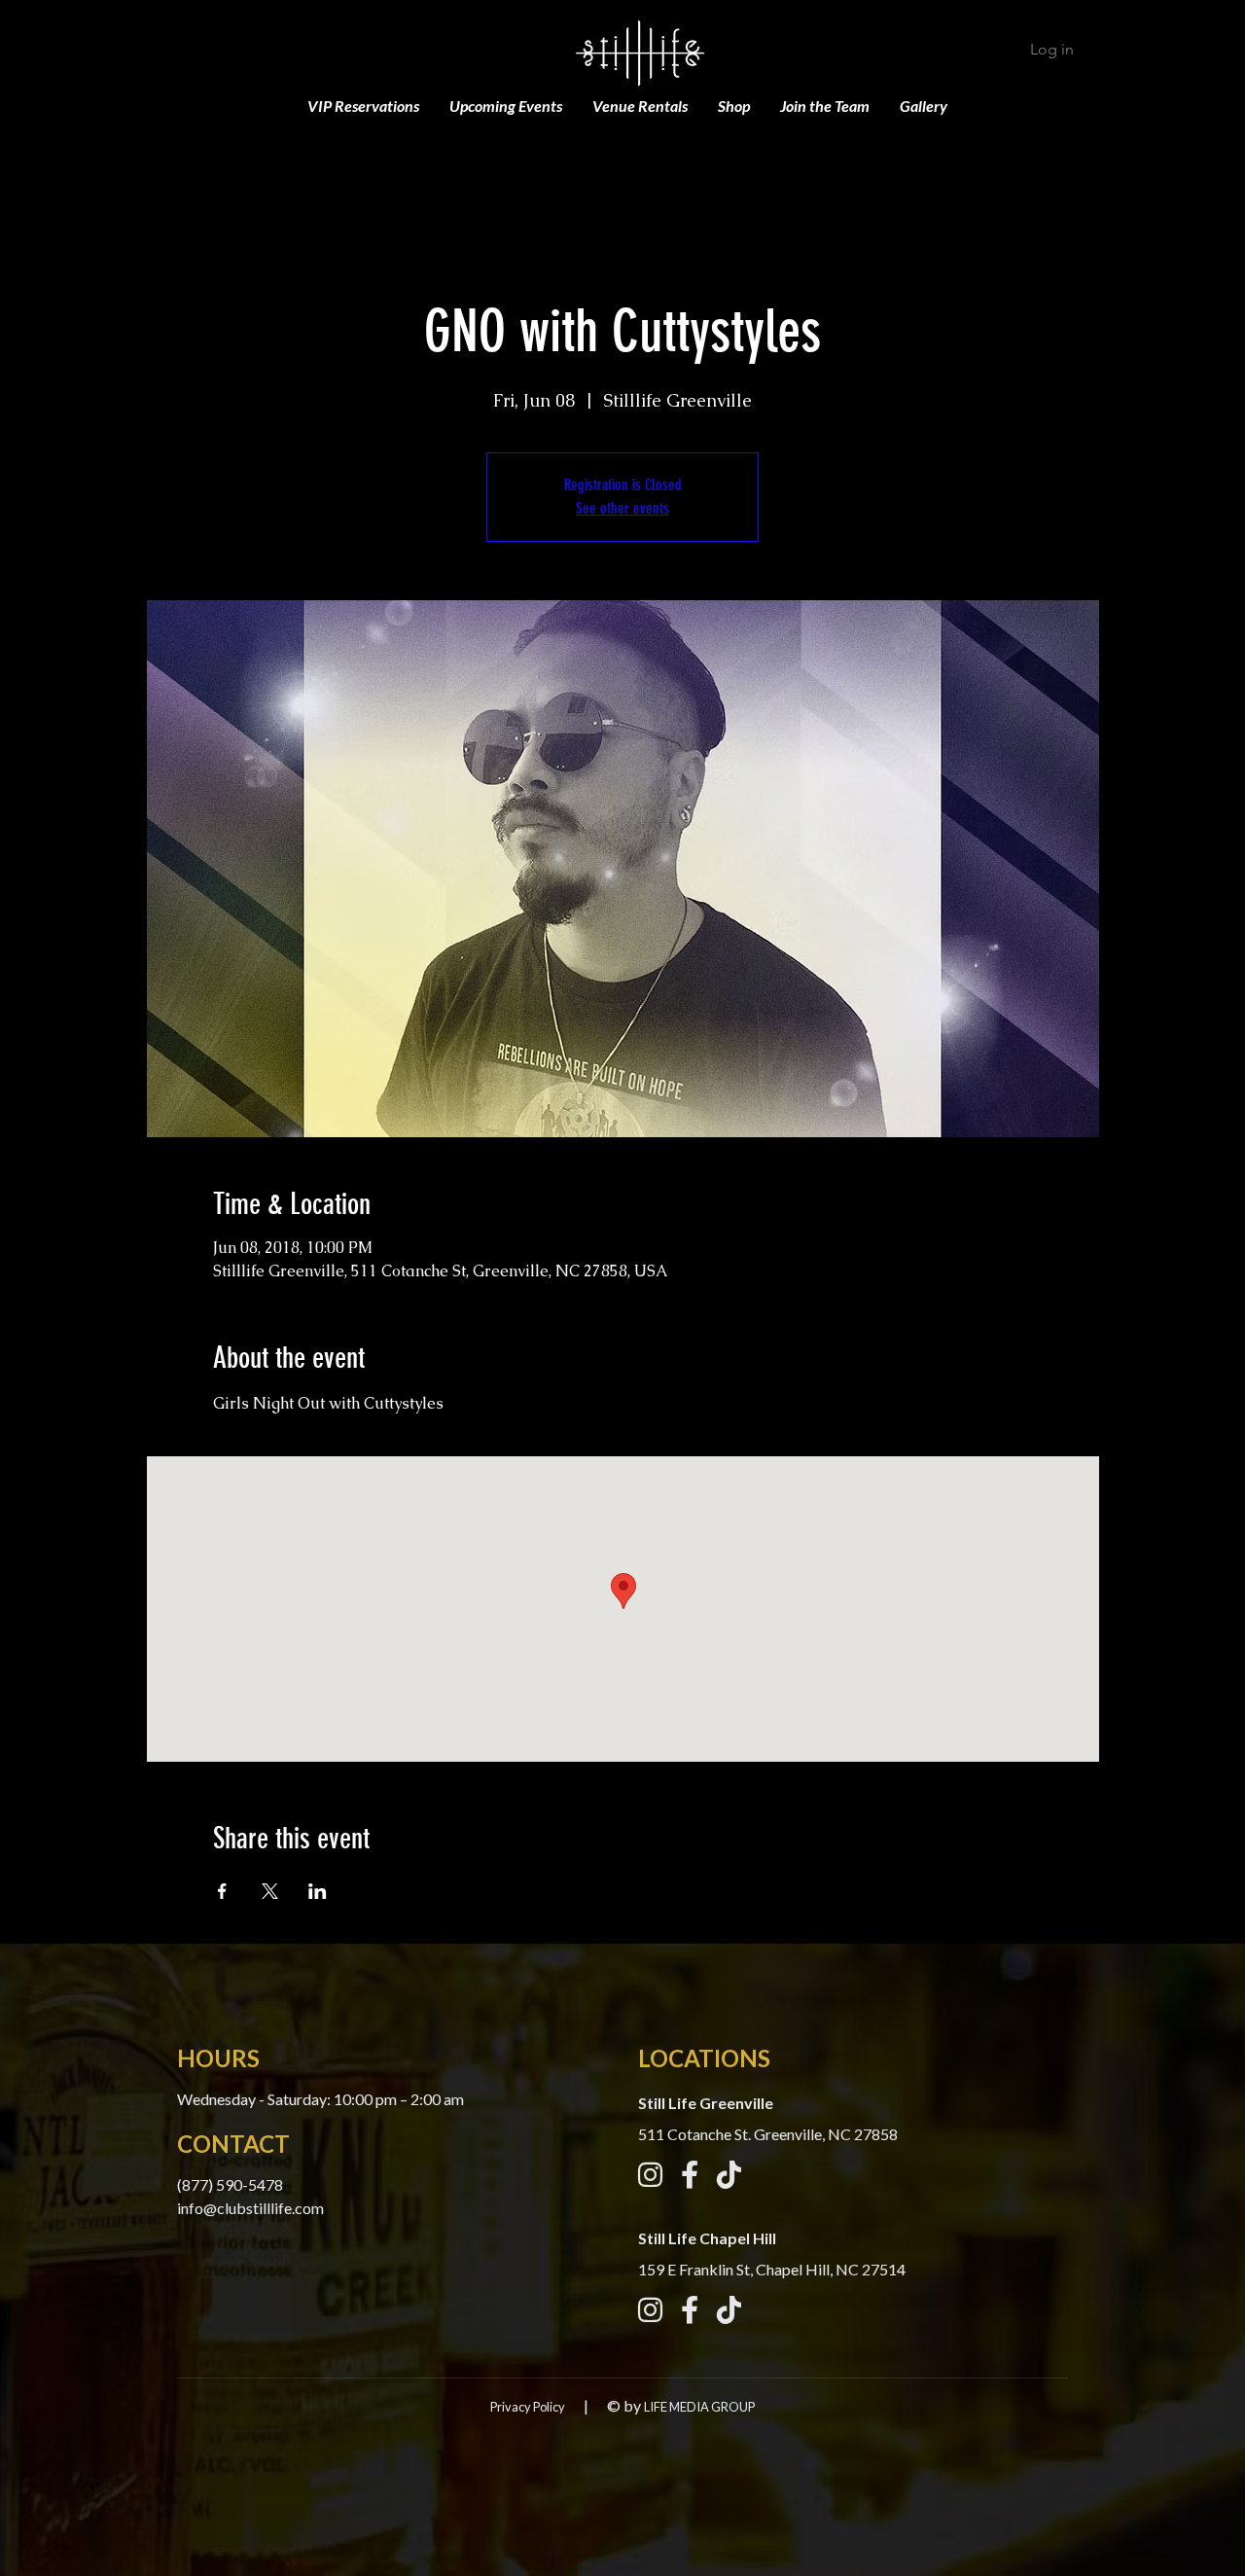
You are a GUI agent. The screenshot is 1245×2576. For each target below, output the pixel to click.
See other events (622, 508)
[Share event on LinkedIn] (318, 1891)
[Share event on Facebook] (222, 1891)
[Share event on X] (270, 1891)
